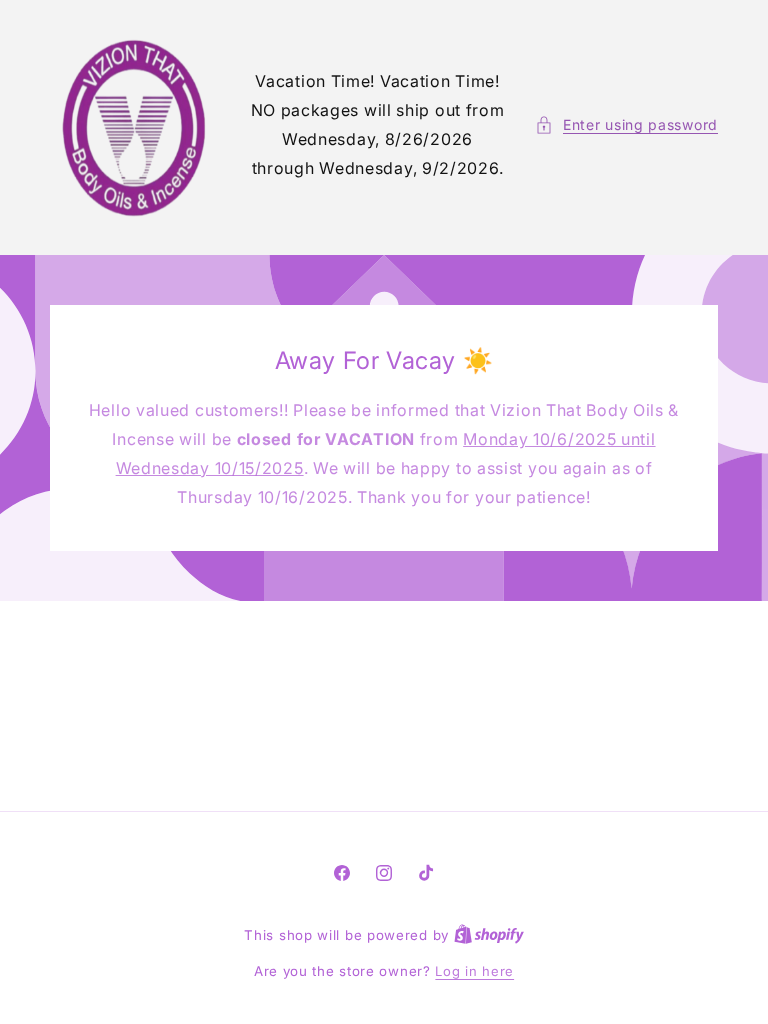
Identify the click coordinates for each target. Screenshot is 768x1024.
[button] (626, 124)
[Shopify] (489, 935)
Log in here (474, 971)
